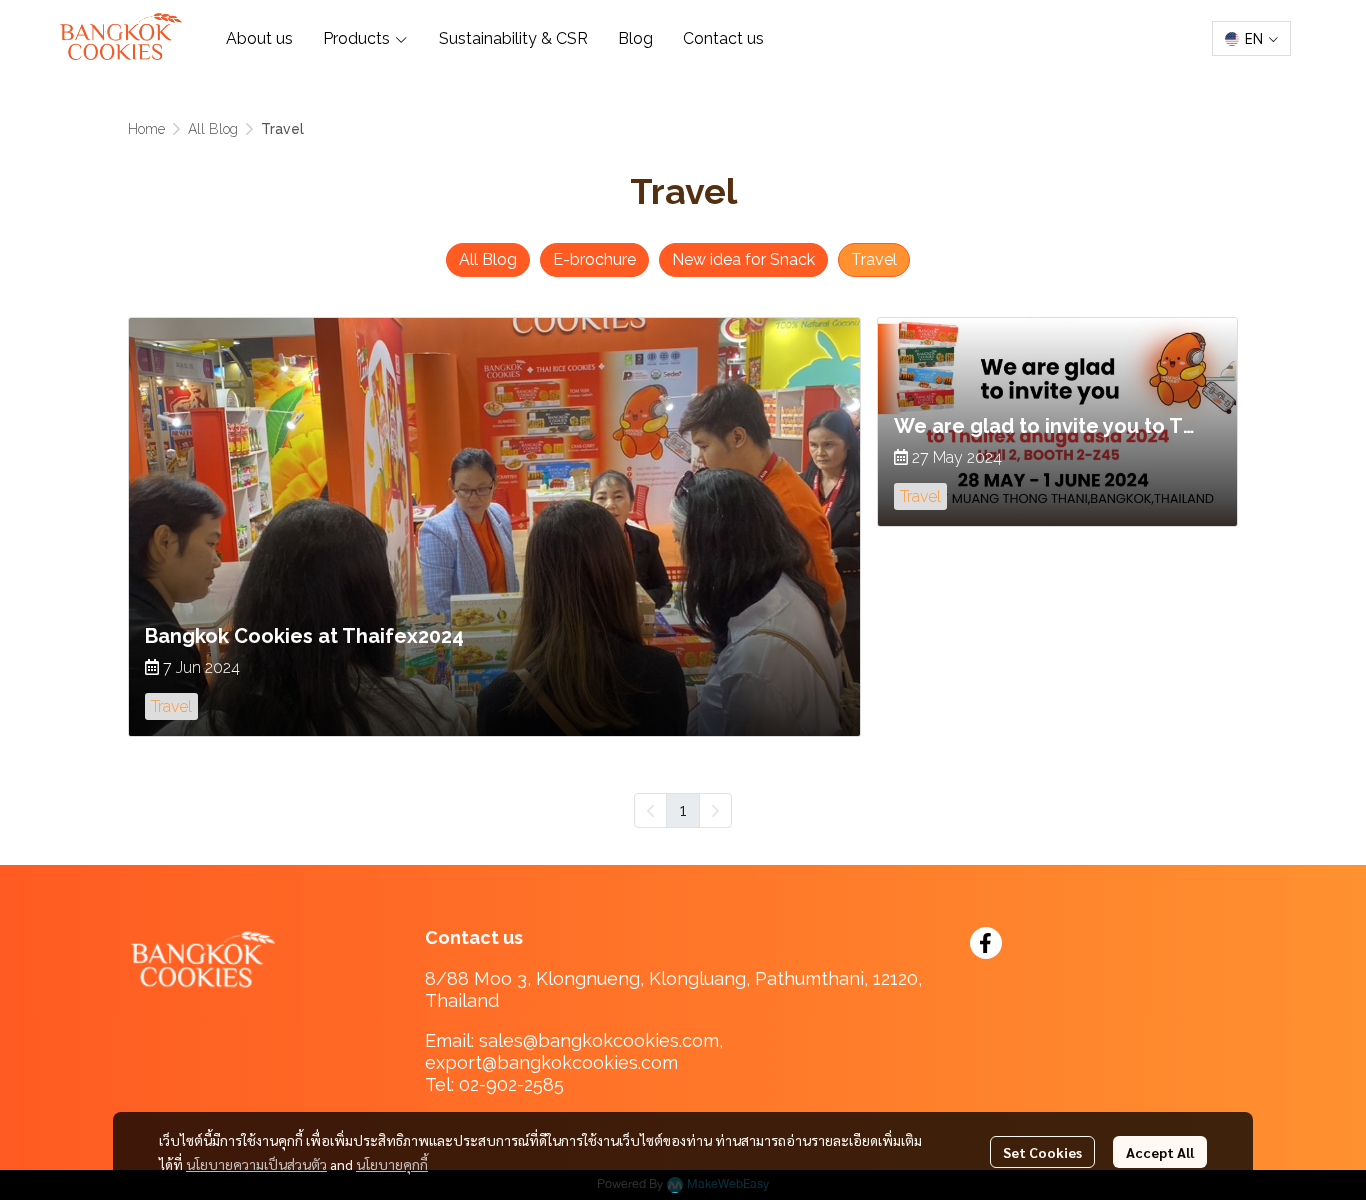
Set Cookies (1042, 1152)
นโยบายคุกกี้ (392, 1164)
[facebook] (986, 943)
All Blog (213, 129)
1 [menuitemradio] (683, 810)
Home (146, 129)
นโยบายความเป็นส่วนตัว (256, 1164)
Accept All (1160, 1152)
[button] (1251, 38)
